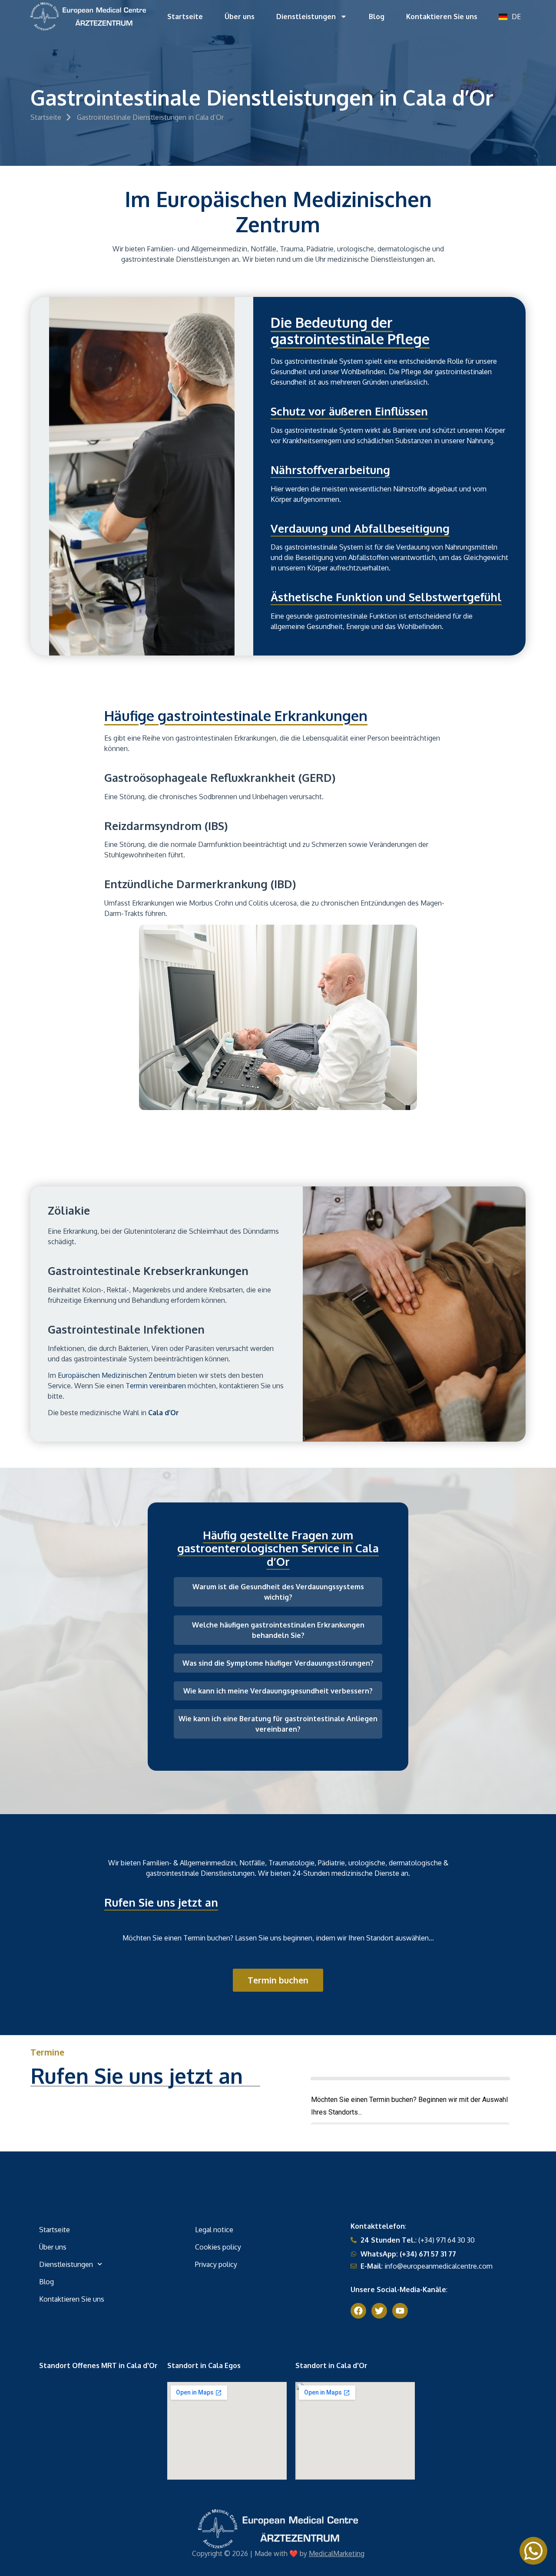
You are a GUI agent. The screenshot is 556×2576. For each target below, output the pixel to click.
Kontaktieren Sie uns (442, 16)
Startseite (185, 16)
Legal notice (214, 2230)
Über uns (240, 16)
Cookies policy (218, 2247)
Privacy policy (216, 2264)
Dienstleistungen (306, 16)
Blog (377, 16)
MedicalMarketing (337, 2553)
